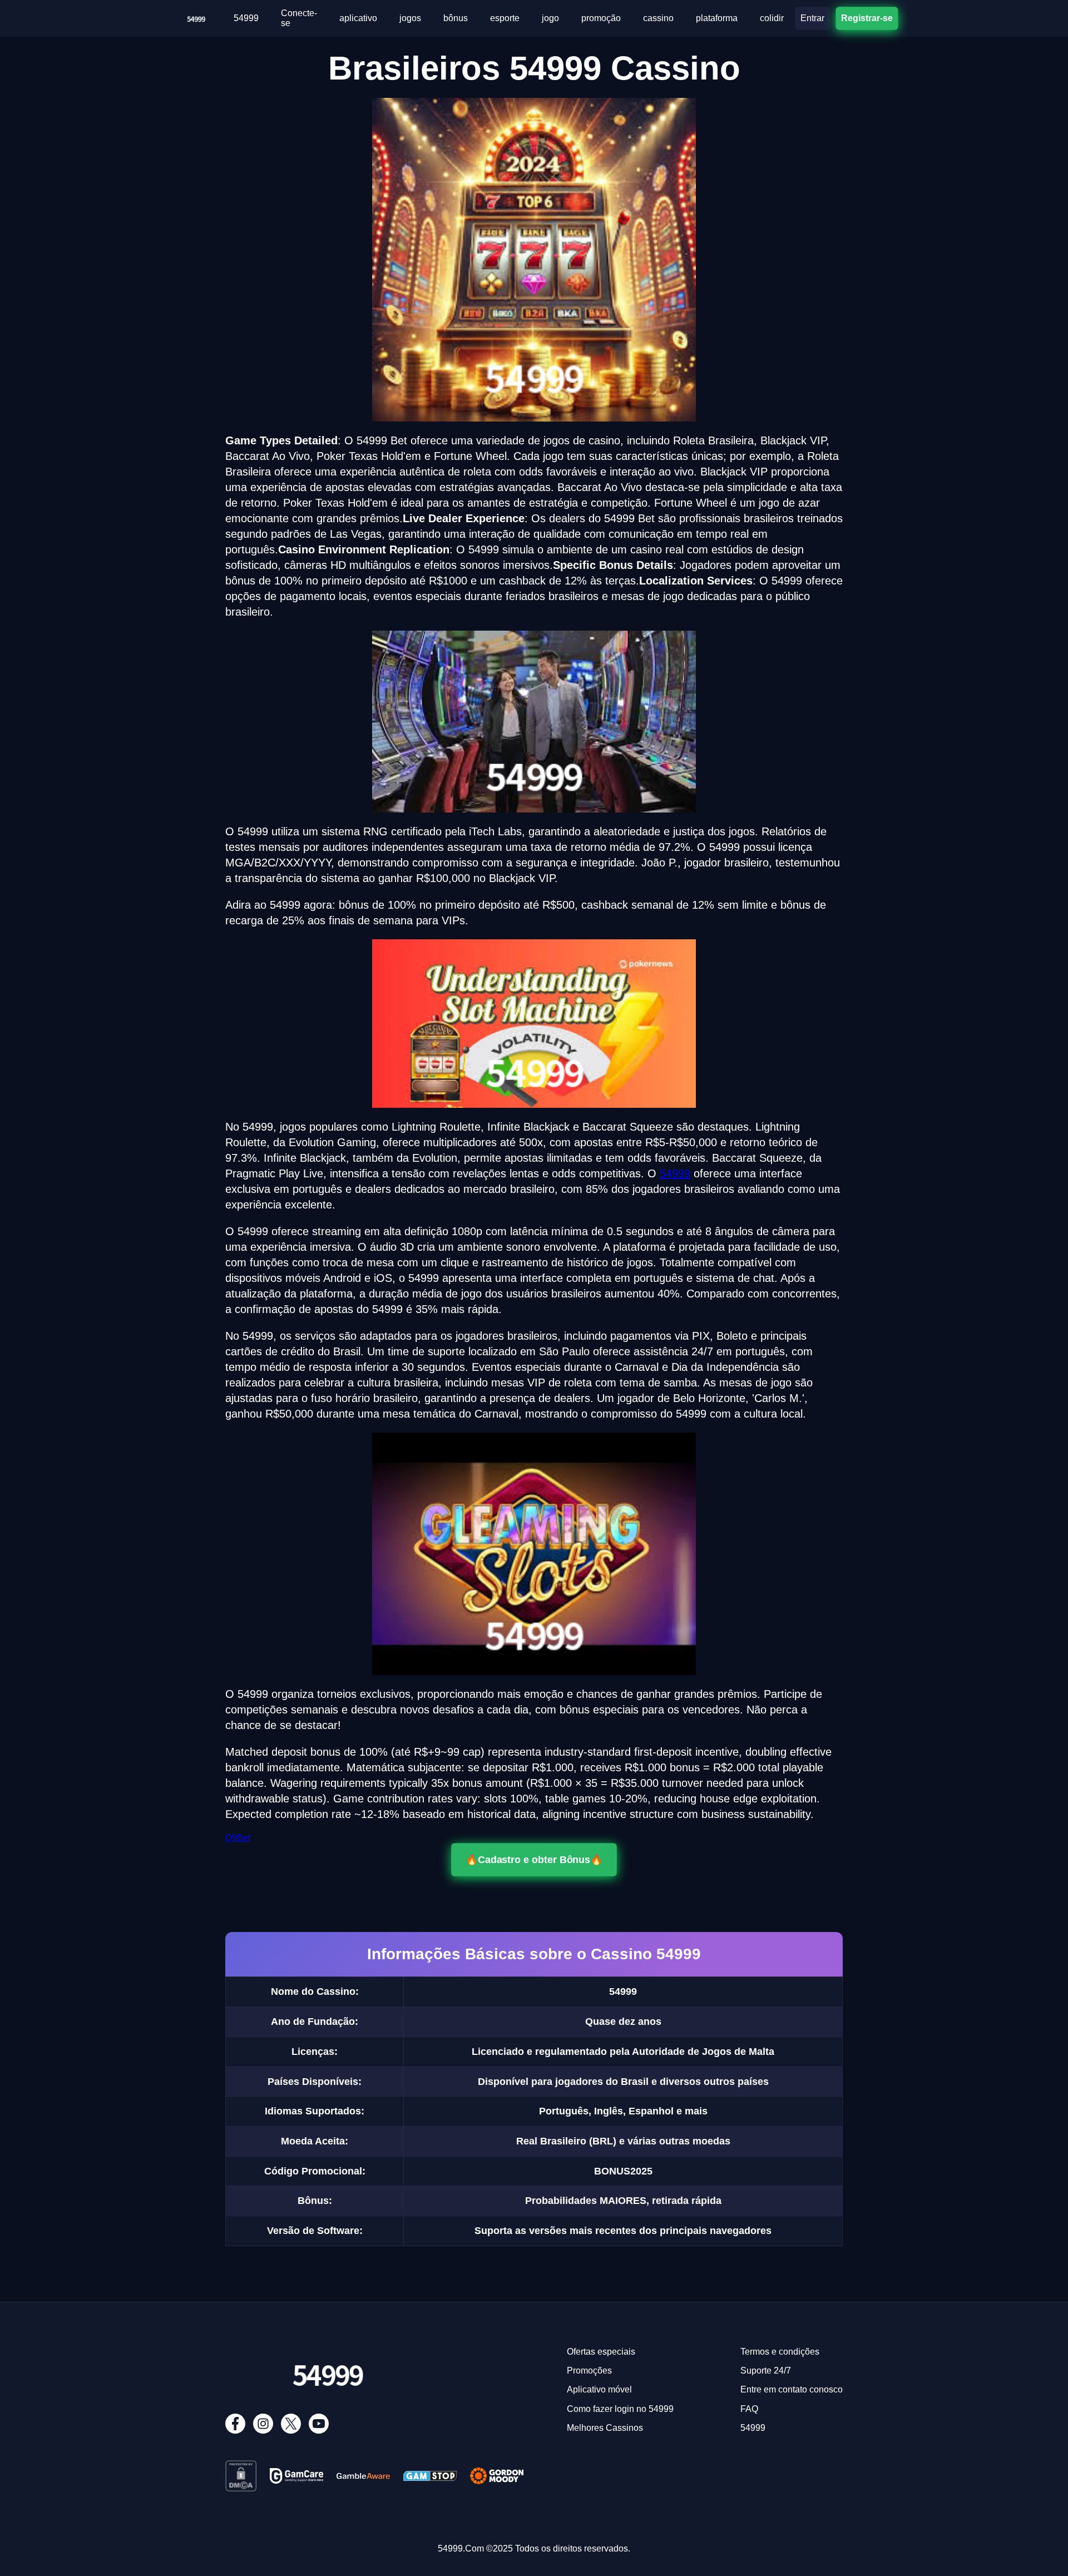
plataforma (717, 18)
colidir (772, 18)
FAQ (749, 2409)
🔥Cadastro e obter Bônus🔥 (534, 1860)
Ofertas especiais (601, 2352)
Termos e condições (780, 2352)
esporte (505, 18)
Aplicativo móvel (599, 2389)
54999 (246, 18)
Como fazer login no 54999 (620, 2409)
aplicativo (358, 18)
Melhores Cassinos (605, 2428)
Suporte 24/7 (766, 2371)
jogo (550, 18)
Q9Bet (238, 1838)
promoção (601, 18)
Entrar (812, 18)
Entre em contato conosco (792, 2389)
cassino (658, 18)
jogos (410, 18)
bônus (456, 18)
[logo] (196, 16)
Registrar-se (867, 18)
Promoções (589, 2371)
